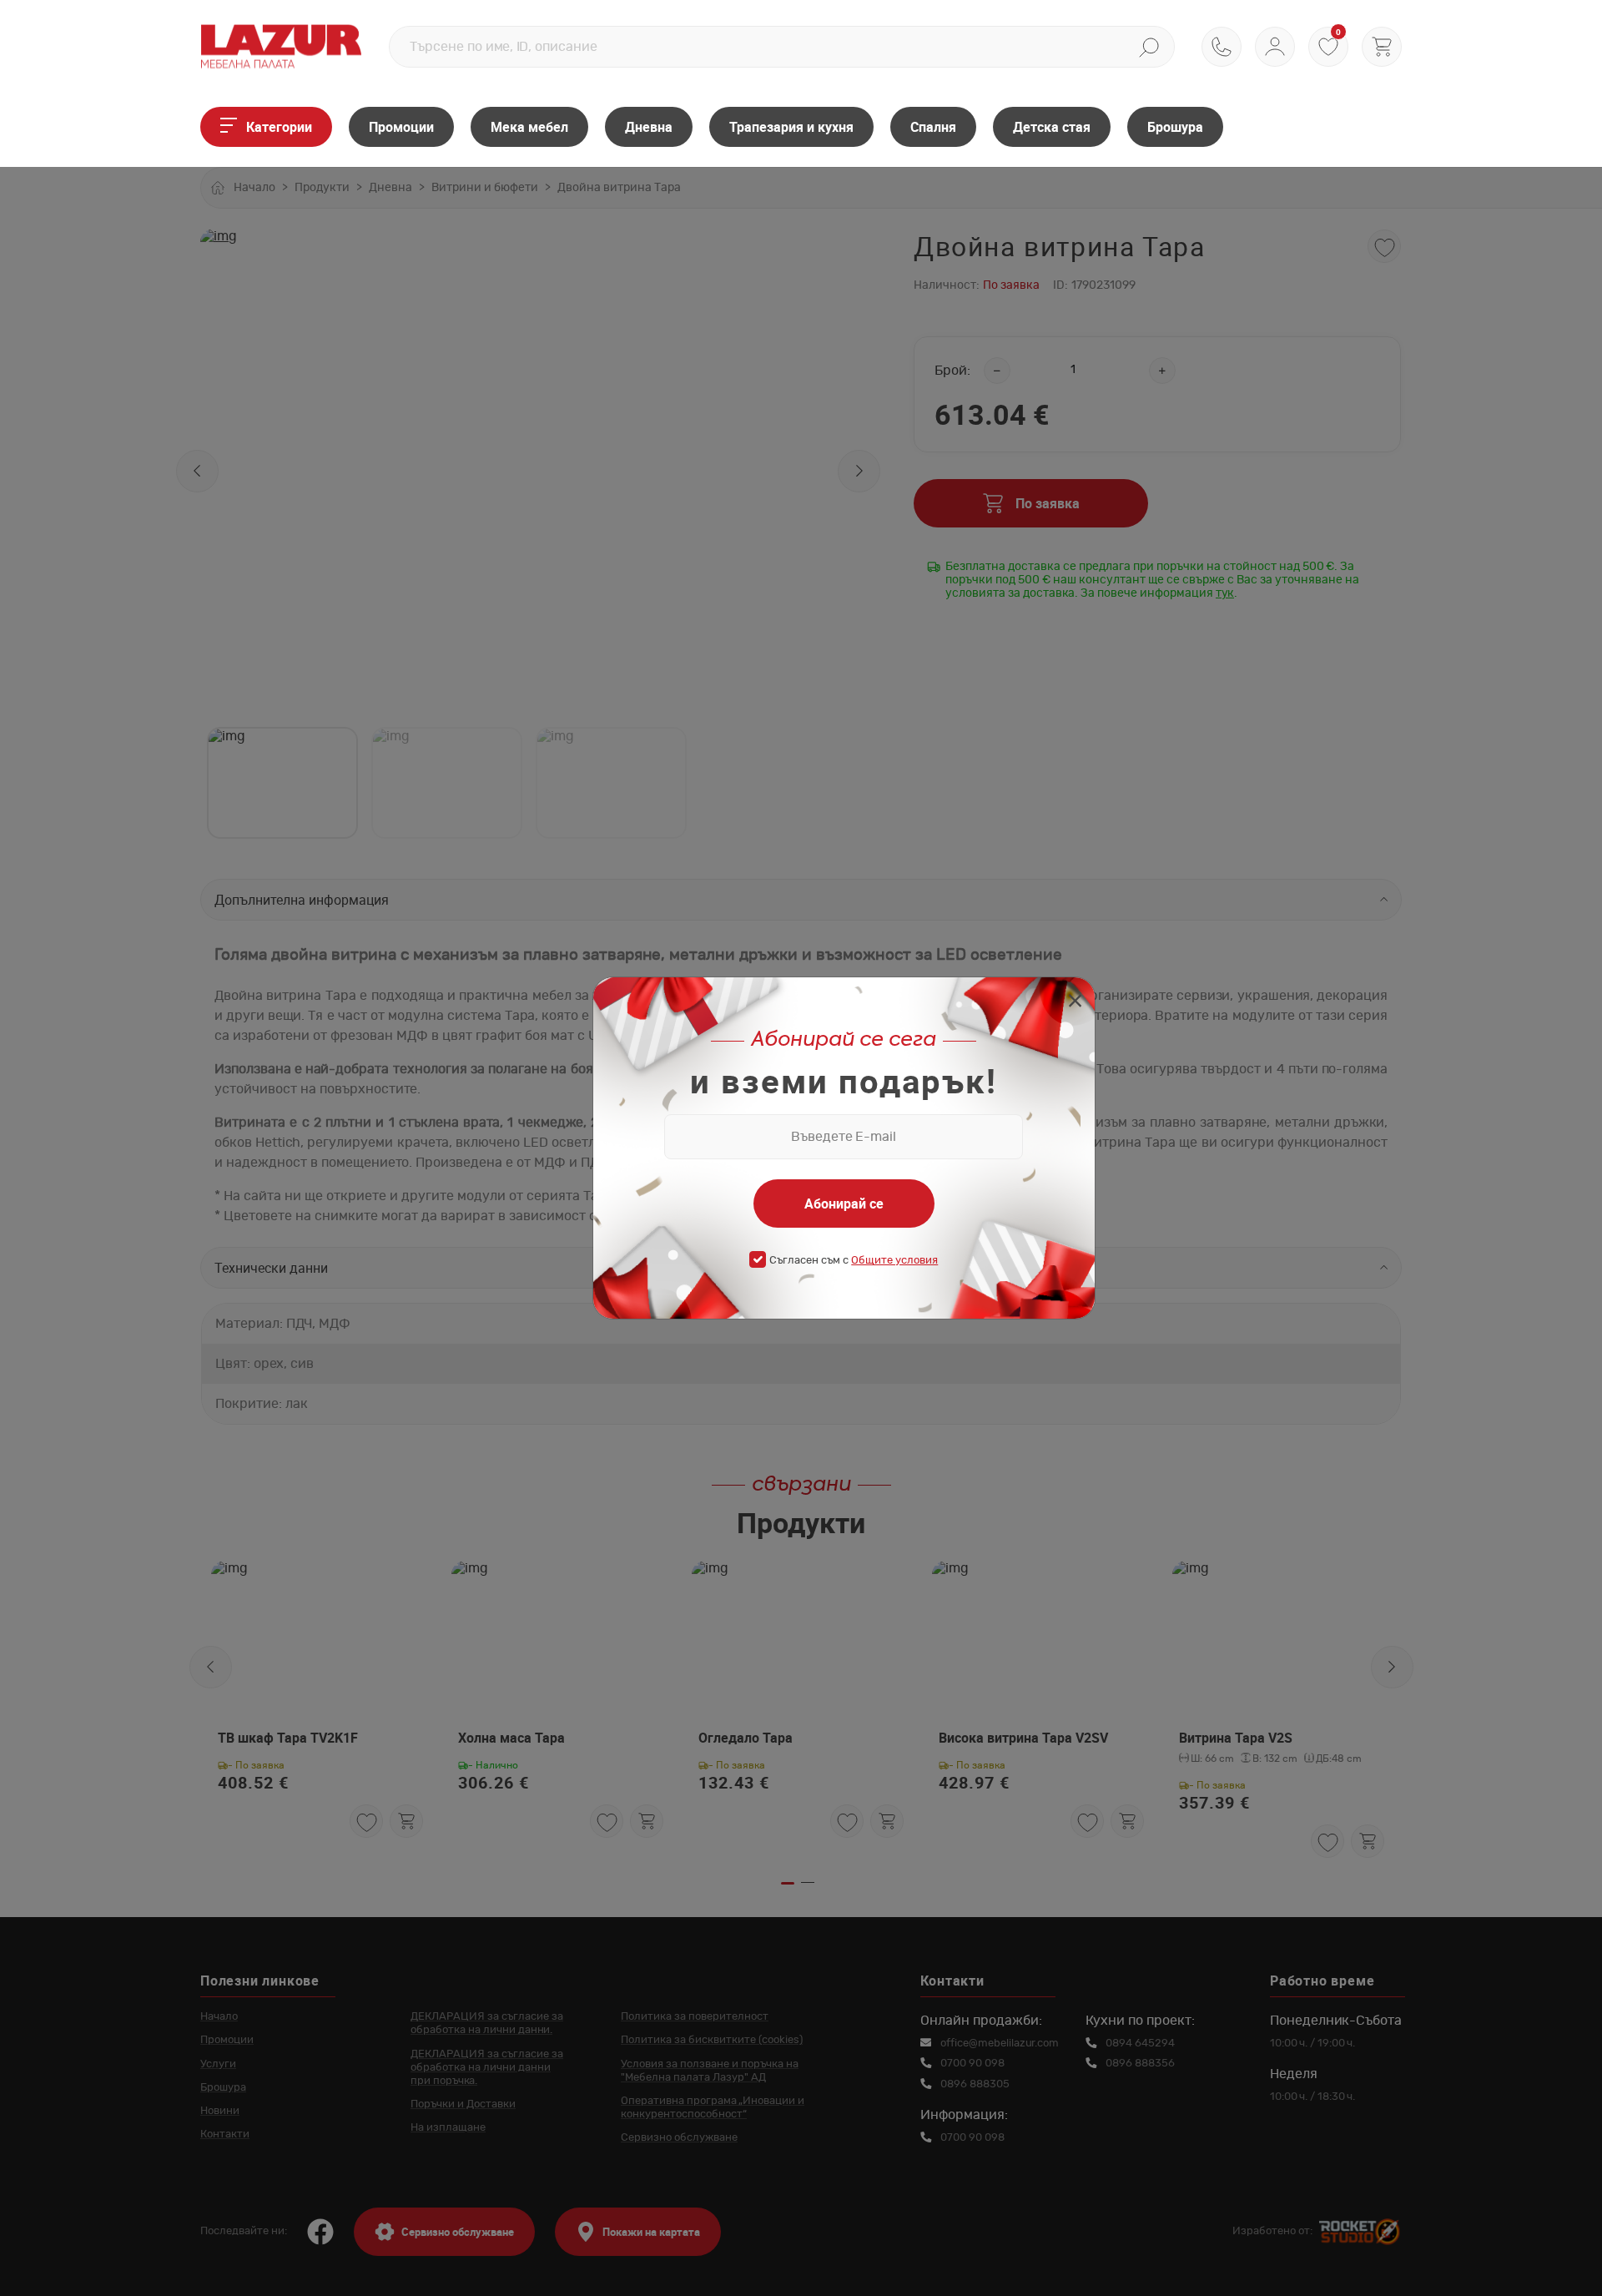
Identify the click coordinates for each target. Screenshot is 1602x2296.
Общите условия (894, 1261)
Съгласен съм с (854, 1261)
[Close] (1075, 1003)
